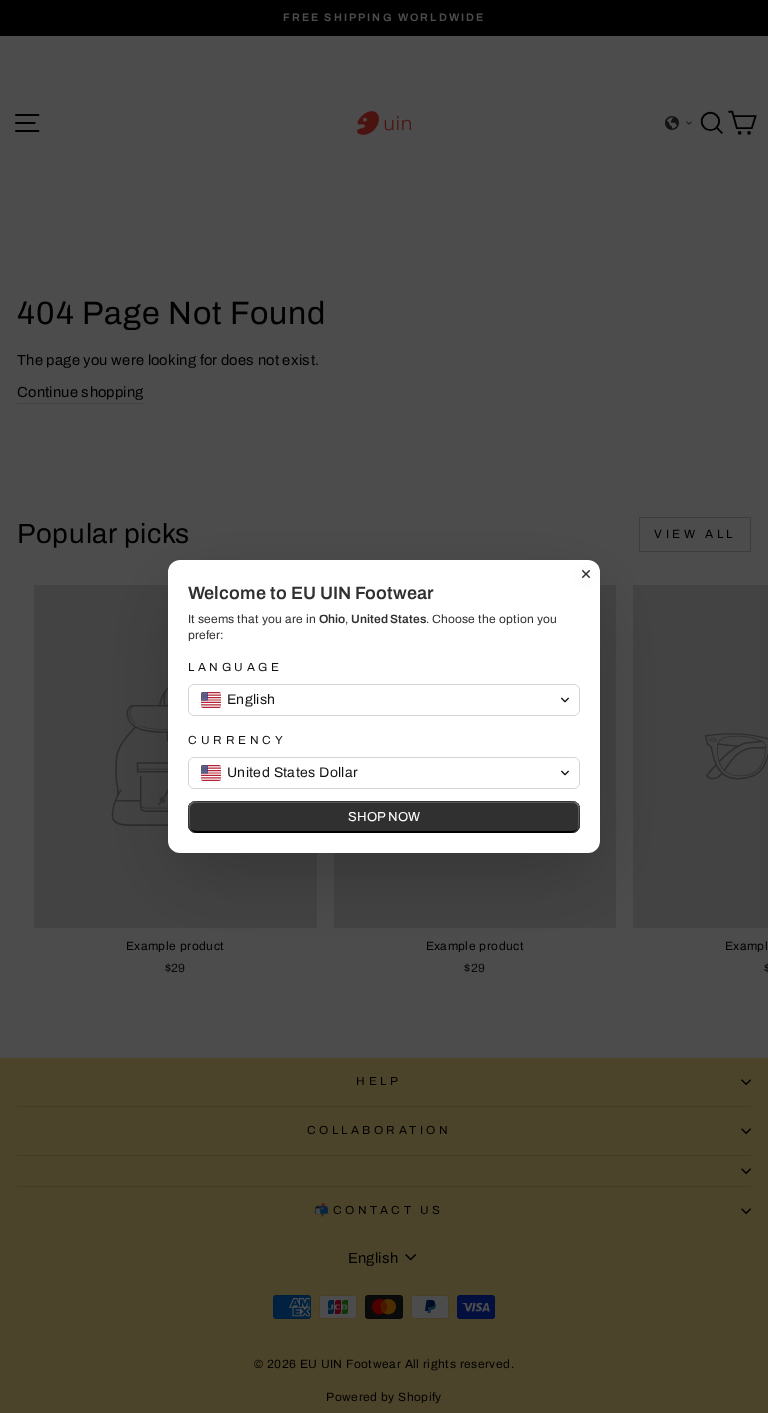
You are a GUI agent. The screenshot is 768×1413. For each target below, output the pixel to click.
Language (235, 667)
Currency (237, 740)
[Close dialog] (586, 574)
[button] (384, 700)
